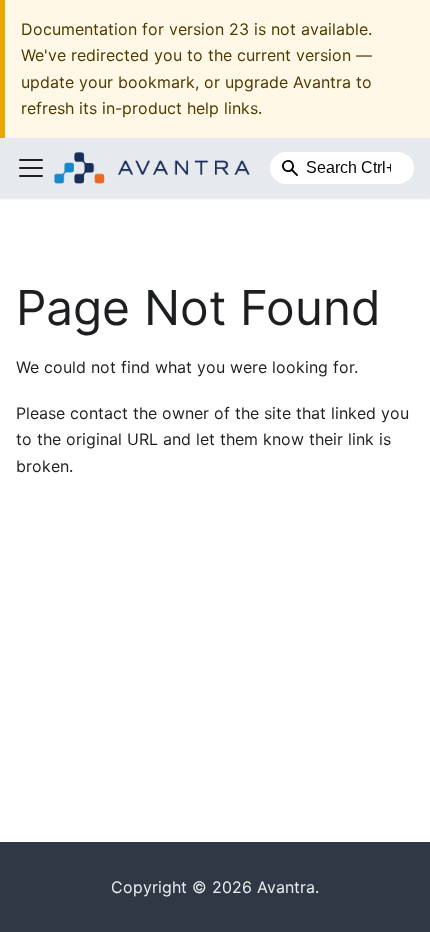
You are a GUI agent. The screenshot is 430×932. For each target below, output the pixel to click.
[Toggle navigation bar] (31, 168)
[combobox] (342, 168)
